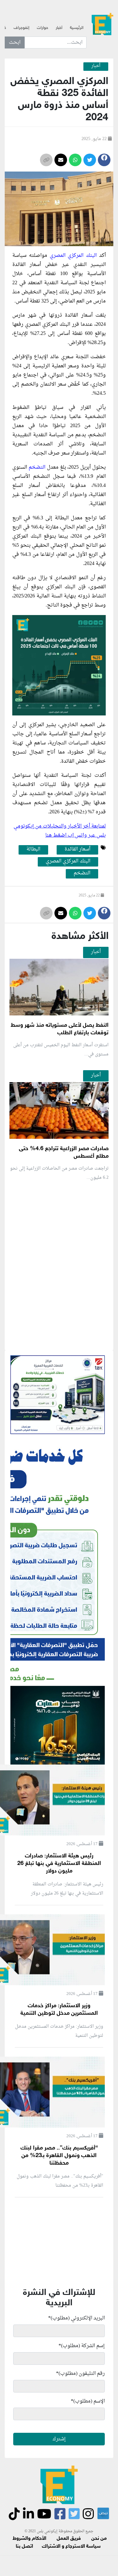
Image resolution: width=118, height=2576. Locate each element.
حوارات (42, 28)
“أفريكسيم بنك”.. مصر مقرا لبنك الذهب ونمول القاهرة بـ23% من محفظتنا (59, 2156)
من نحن (99, 2539)
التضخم (38, 467)
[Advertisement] (59, 1340)
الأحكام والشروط (29, 2539)
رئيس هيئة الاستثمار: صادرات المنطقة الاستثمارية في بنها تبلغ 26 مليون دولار (59, 1864)
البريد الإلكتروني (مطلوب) (76, 2318)
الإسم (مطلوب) (88, 2401)
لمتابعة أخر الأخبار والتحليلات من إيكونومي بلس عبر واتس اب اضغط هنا (60, 831)
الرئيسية (77, 28)
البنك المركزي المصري (74, 256)
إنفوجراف (21, 28)
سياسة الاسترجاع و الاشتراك (71, 2547)
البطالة (33, 850)
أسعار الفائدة (77, 850)
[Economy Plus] (102, 25)
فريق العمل (69, 2539)
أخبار (59, 28)
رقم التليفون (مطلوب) (80, 2374)
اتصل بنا (24, 2547)
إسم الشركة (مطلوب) (82, 2346)
